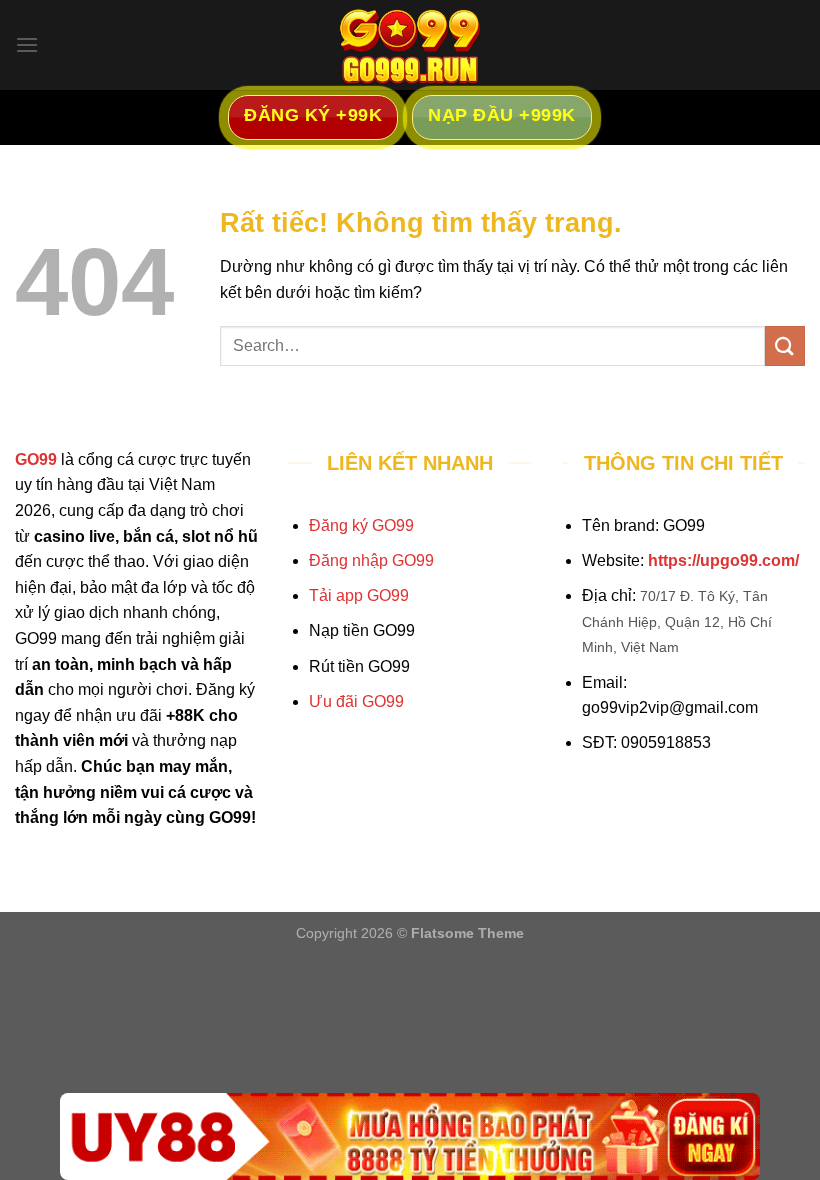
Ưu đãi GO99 (356, 701)
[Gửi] (785, 345)
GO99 (36, 459)
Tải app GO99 (359, 595)
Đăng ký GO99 (361, 525)
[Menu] (27, 44)
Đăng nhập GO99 (371, 560)
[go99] (410, 45)
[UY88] (410, 1136)
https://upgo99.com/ (723, 560)
